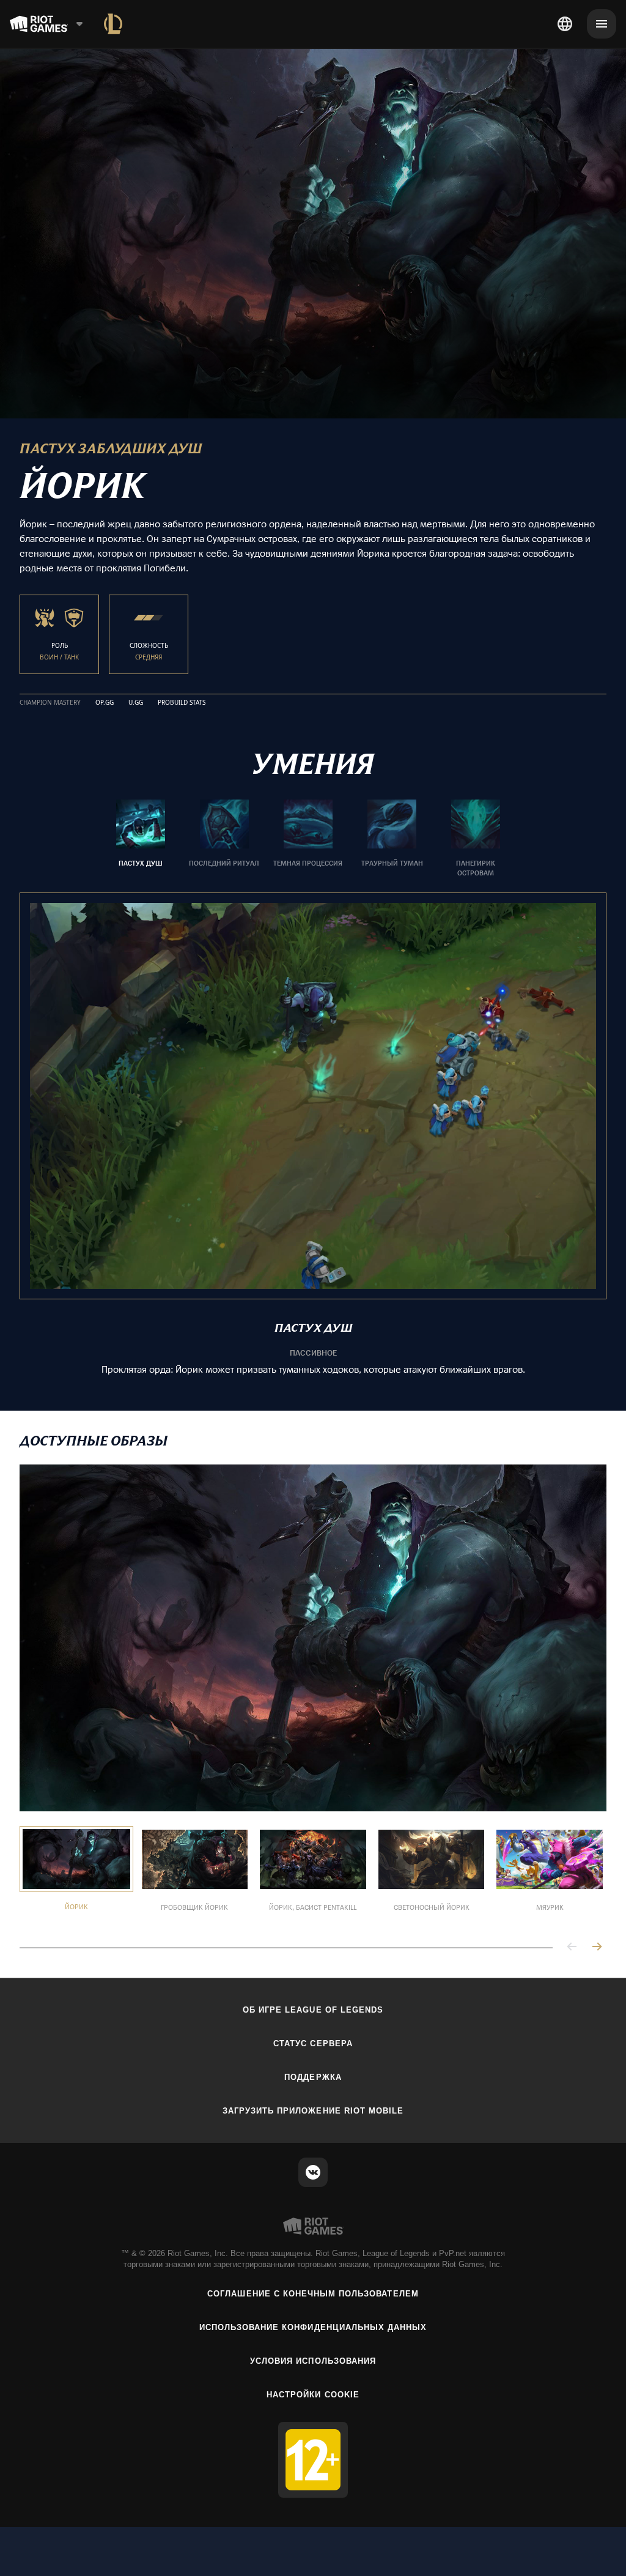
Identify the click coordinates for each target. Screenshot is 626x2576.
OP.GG (105, 703)
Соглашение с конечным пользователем (313, 2294)
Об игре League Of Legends (313, 2010)
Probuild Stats (182, 703)
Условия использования (313, 2361)
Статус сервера (313, 2043)
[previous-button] (572, 1947)
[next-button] (597, 1947)
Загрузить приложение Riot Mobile (313, 2111)
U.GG (136, 703)
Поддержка (313, 2077)
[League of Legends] (113, 24)
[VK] (313, 2172)
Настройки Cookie (313, 2395)
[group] (308, 839)
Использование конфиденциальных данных (313, 2327)
